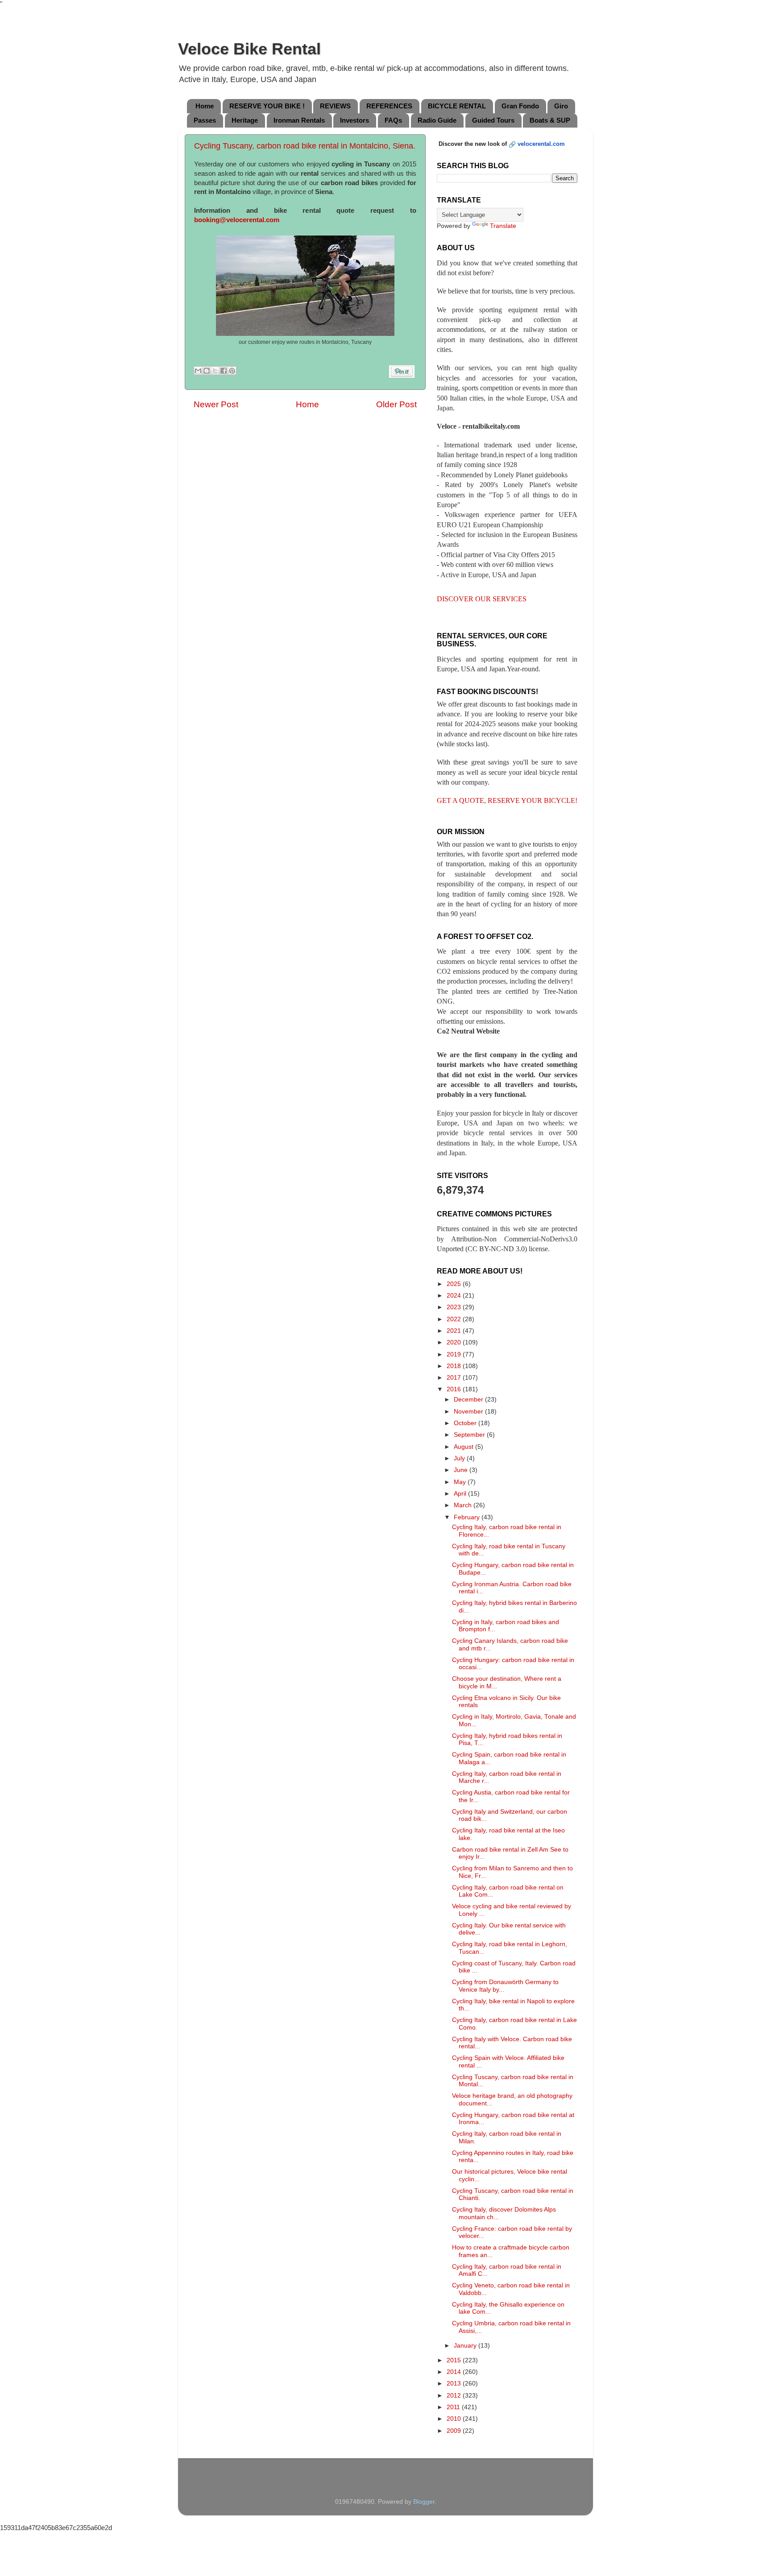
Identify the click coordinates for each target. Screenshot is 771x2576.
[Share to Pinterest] (232, 371)
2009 (455, 2431)
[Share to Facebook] (224, 371)
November (469, 1412)
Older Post (396, 404)
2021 (455, 1331)
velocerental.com (541, 144)
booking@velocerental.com (237, 220)
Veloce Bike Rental (249, 49)
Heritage (245, 120)
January (466, 2346)
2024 (455, 1296)
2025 (455, 1284)
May (461, 1482)
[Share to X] (215, 371)
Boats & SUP (550, 120)
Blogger (424, 2502)
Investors (354, 120)
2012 (455, 2396)
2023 (455, 1307)
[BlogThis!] (207, 371)
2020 (455, 1342)
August (464, 1447)
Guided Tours (493, 120)
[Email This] (198, 371)
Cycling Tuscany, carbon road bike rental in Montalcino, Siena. (305, 146)
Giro (561, 106)
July (460, 1458)
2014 (455, 2372)
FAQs (393, 120)
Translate (503, 226)
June (462, 1470)
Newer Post (216, 404)
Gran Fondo (520, 106)
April (461, 1494)
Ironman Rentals (299, 120)
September (470, 1435)
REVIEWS (335, 106)
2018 (455, 1366)
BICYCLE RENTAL (457, 106)
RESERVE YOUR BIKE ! (267, 106)
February (468, 1517)
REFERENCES (389, 106)
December (469, 1400)
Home (205, 106)
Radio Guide (437, 120)
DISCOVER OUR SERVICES (482, 599)
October (466, 1423)
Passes (205, 120)
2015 (455, 2360)
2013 (455, 2384)
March (464, 1505)
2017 (455, 1378)
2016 (455, 1389)
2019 (455, 1354)
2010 (455, 2419)
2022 (455, 1319)
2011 (454, 2407)
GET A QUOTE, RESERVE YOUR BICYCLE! (507, 800)
